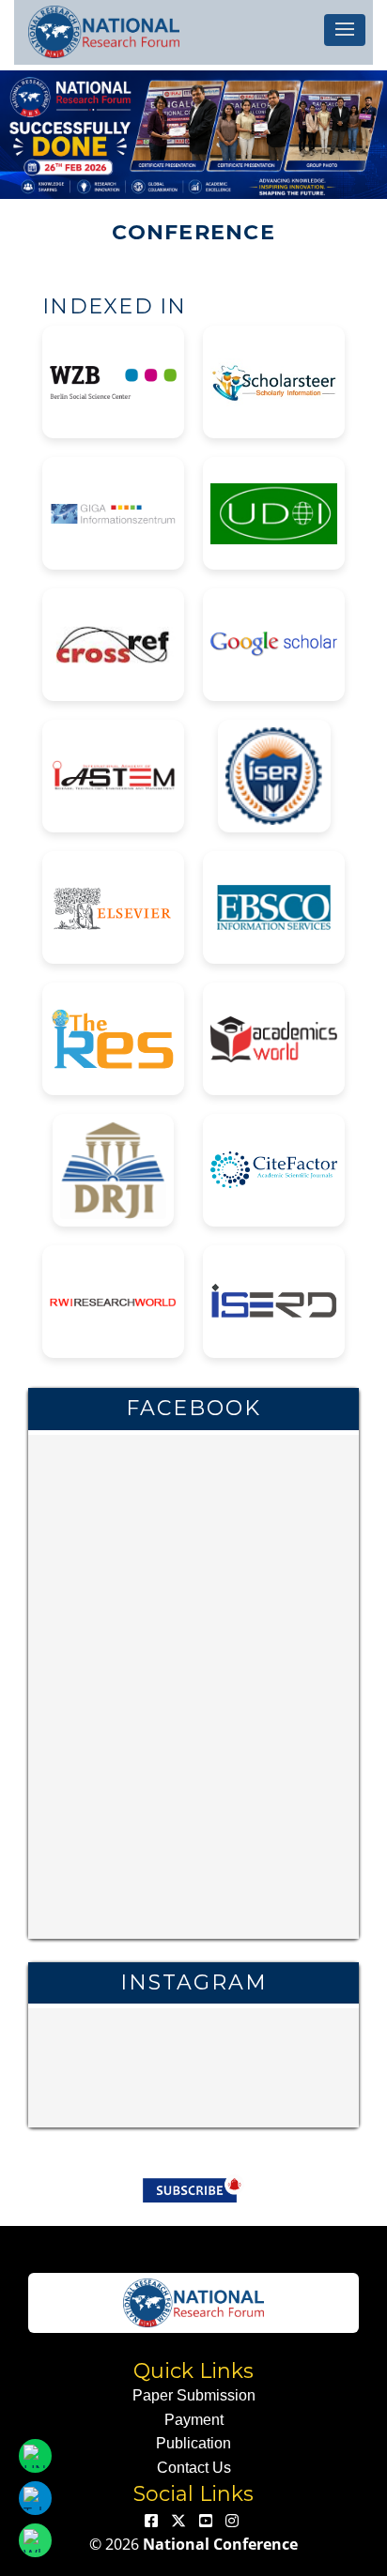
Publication (193, 2443)
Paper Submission (194, 2395)
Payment (194, 2420)
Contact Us (194, 2468)
